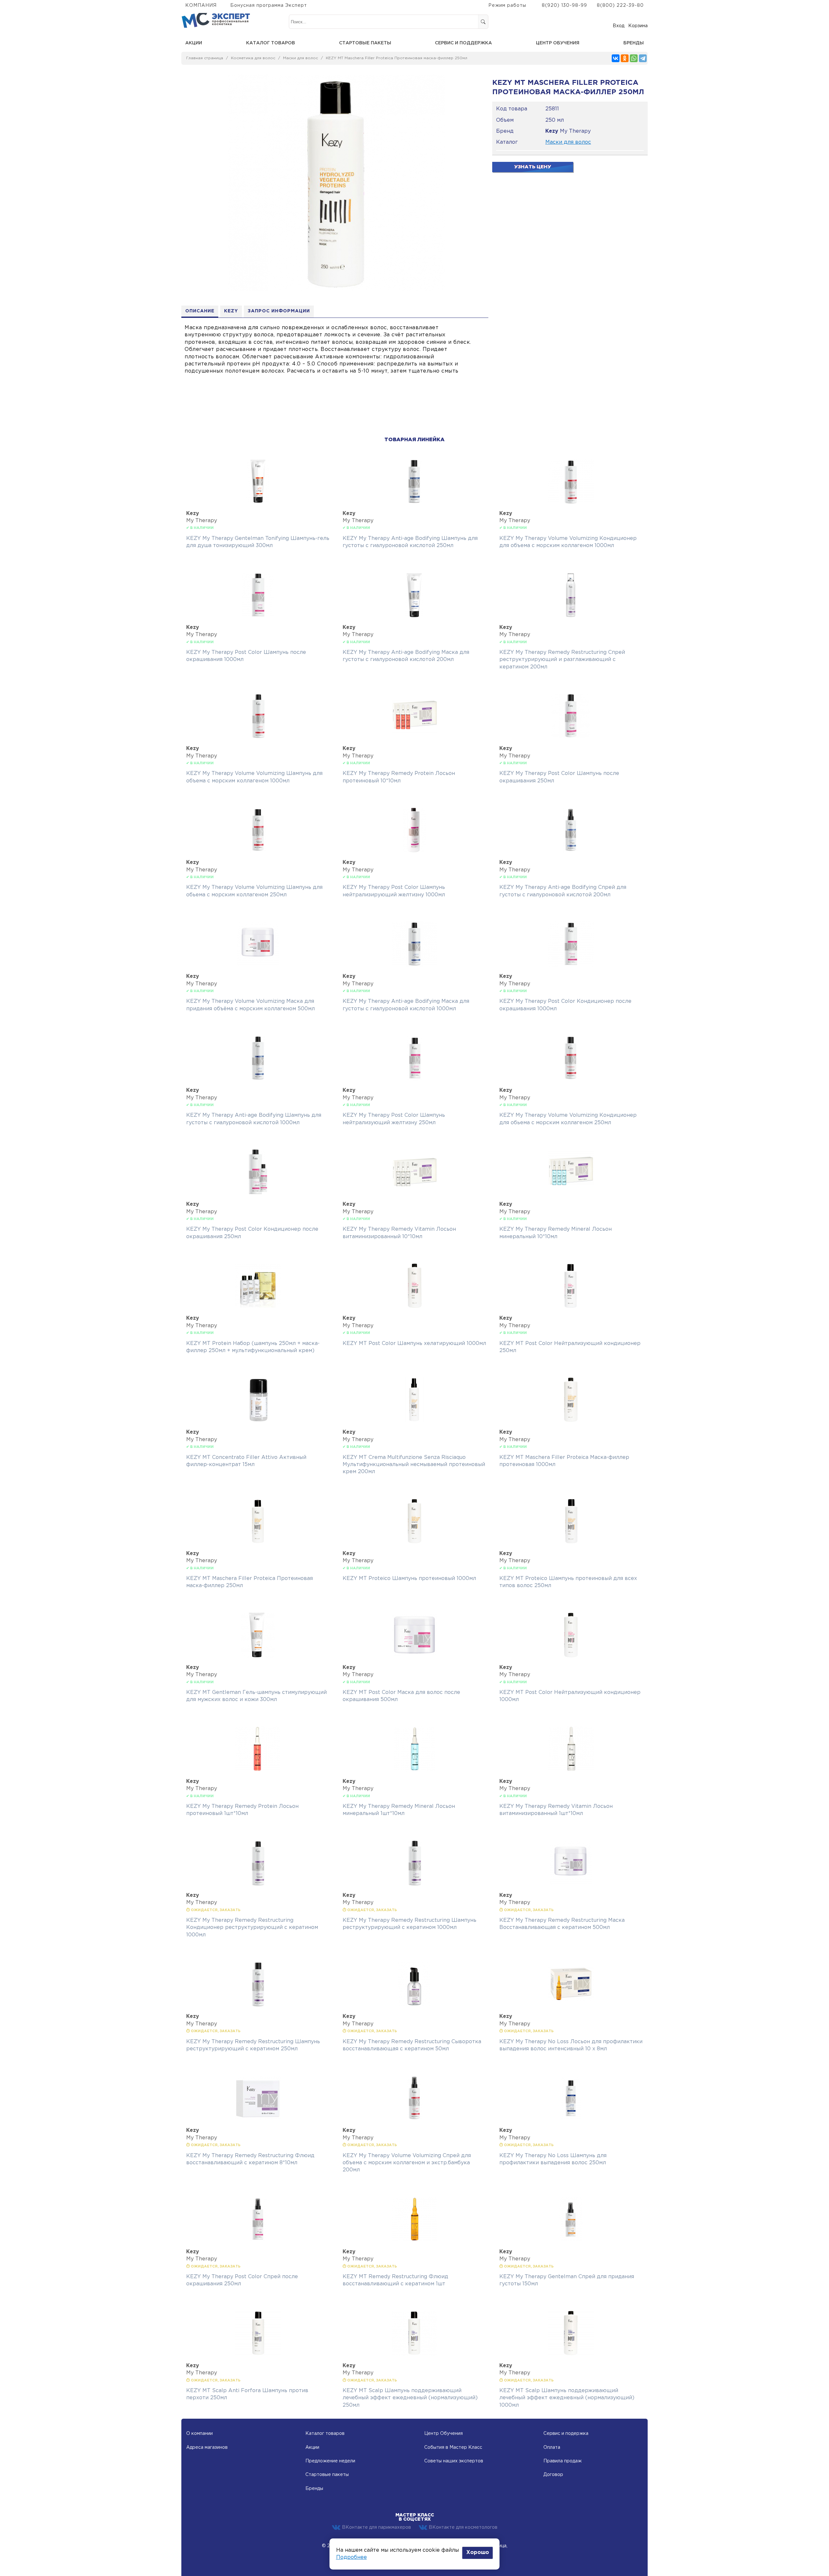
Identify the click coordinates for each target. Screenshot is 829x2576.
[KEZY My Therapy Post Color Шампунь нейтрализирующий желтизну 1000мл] (414, 851)
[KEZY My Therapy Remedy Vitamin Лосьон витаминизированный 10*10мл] (414, 1193)
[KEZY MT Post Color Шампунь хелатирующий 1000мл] (414, 1307)
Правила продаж (562, 2461)
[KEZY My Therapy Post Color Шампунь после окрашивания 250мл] (571, 737)
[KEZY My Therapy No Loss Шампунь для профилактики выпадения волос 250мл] (571, 2119)
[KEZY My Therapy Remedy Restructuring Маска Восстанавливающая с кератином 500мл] (571, 1884)
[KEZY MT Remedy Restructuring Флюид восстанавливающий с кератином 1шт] (414, 2240)
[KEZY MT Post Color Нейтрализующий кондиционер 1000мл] (571, 1656)
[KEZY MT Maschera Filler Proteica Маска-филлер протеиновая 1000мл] (571, 1421)
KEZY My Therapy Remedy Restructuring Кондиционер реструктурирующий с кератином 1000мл (252, 1928)
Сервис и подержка (566, 2434)
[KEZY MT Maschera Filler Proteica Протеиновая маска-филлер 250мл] (258, 1542)
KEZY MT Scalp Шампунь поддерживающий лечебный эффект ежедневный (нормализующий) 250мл (410, 2398)
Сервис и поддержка (463, 43)
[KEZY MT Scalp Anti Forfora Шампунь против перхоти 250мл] (258, 2354)
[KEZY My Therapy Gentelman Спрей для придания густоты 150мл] (571, 2240)
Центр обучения (558, 43)
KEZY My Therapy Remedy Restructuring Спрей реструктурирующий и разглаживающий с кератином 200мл (562, 660)
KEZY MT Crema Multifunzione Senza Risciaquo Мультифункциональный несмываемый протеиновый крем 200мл (414, 1465)
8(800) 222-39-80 (620, 6)
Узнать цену (533, 167)
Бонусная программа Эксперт (269, 6)
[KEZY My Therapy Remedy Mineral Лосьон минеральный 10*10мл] (571, 1193)
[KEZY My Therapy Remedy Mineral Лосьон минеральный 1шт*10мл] (414, 1770)
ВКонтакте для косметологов (463, 2527)
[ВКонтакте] (616, 58)
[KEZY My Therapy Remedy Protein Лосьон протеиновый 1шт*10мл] (258, 1770)
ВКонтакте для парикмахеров (376, 2527)
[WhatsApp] (634, 58)
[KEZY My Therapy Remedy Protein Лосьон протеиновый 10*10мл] (414, 737)
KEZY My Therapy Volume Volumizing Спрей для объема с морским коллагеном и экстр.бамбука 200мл (407, 2163)
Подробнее (352, 2557)
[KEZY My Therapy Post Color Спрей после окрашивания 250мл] (258, 2240)
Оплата (552, 2447)
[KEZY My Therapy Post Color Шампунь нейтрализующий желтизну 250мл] (414, 1079)
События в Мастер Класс (453, 2447)
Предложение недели (330, 2461)
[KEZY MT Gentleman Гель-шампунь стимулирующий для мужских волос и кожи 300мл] (258, 1656)
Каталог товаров (271, 43)
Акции (194, 43)
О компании (199, 2434)
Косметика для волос (253, 58)
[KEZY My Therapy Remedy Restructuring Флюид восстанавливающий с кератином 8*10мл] (258, 2119)
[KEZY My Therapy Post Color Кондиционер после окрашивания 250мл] (258, 1193)
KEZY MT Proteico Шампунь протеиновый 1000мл (409, 1579)
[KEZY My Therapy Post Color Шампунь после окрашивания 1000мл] (258, 616)
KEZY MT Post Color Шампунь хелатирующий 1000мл (414, 1344)
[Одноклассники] (625, 58)
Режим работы (507, 6)
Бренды (634, 43)
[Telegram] (643, 58)
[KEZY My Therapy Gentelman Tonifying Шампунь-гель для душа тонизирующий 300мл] (258, 502)
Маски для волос (301, 58)
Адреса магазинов (207, 2447)
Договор (553, 2475)
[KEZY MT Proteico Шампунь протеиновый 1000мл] (414, 1542)
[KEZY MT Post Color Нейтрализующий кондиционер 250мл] (571, 1307)
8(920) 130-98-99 (564, 6)
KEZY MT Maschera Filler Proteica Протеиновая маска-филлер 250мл (397, 58)
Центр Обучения (443, 2434)
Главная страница (205, 58)
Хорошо (478, 2553)
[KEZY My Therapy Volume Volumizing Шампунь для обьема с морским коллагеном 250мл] (258, 851)
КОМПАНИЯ (201, 6)
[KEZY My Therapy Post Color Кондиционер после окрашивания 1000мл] (571, 965)
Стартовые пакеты (365, 43)
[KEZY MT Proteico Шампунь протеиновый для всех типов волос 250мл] (571, 1542)
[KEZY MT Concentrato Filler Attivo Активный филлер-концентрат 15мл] (258, 1421)
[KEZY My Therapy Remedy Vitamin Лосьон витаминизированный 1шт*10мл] (571, 1770)
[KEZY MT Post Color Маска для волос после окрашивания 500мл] (414, 1656)
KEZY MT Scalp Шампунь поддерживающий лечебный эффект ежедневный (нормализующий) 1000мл (567, 2398)
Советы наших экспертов (454, 2461)
